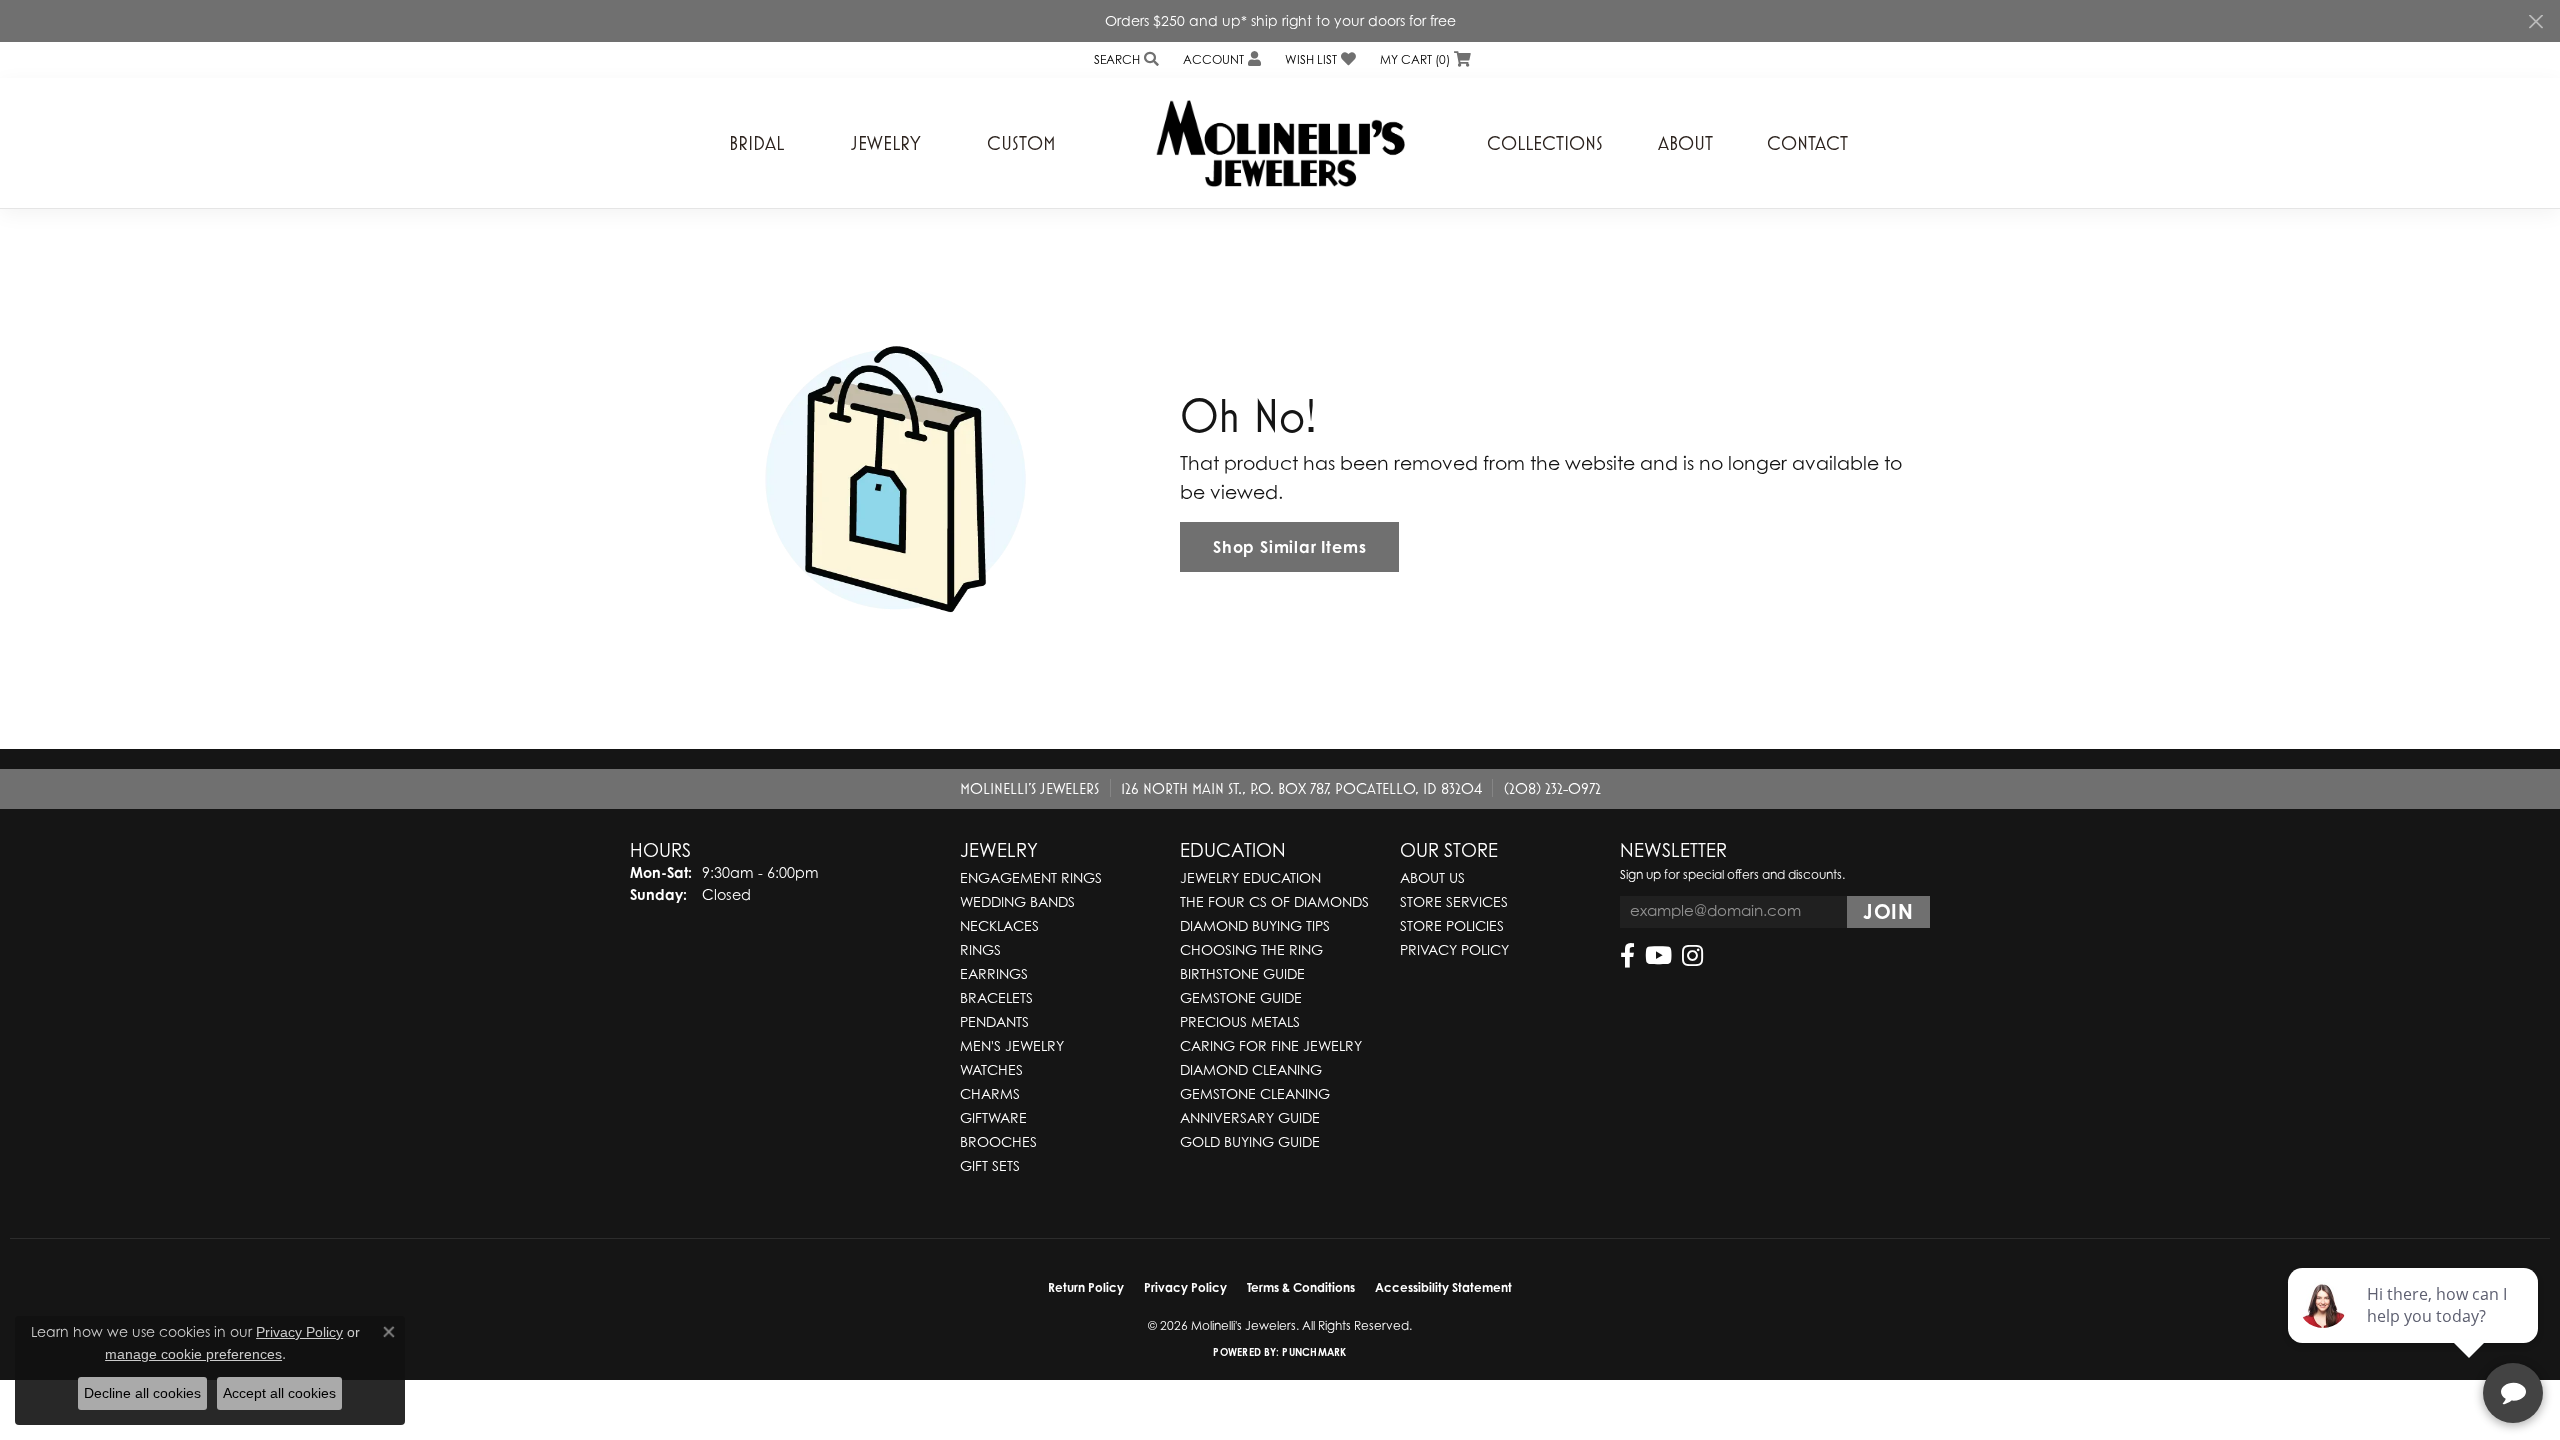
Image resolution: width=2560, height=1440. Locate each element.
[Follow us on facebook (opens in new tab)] (1627, 956)
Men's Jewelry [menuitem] (1012, 1045)
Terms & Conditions (1301, 1287)
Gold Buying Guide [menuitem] (1250, 1141)
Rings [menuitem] (980, 949)
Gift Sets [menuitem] (990, 1165)
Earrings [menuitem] (994, 973)
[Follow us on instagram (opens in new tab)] (1692, 956)
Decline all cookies (142, 1393)
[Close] (2535, 21)
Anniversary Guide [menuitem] (1250, 1117)
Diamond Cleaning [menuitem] (1251, 1069)
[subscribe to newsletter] (1888, 912)
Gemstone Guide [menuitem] (1241, 997)
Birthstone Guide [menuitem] (1242, 973)
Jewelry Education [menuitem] (1250, 877)
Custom (1021, 143)
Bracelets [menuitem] (996, 997)
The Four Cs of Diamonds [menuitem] (1274, 901)
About (1685, 143)
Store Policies (1452, 925)
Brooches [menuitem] (998, 1141)
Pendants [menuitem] (994, 1021)
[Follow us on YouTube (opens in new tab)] (1658, 956)
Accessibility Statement (1443, 1287)
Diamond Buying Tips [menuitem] (1255, 925)
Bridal (756, 143)
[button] (1124, 59)
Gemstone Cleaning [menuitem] (1255, 1093)
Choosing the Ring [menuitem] (1251, 949)
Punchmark (1314, 1352)
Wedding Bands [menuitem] (1017, 901)
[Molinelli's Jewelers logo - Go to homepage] (1280, 143)
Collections (1545, 143)
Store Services (1454, 901)
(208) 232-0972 (1552, 788)
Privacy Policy (1454, 949)
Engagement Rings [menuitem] (1031, 877)
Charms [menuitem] (990, 1093)
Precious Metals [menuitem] (1240, 1021)
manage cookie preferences (193, 1354)
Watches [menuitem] (991, 1069)
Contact (1807, 143)
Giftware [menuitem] (993, 1117)
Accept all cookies (279, 1393)
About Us (1432, 877)
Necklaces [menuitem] (999, 925)
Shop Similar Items (1289, 547)
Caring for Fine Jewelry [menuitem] (1271, 1045)
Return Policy (1086, 1287)
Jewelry (886, 143)
